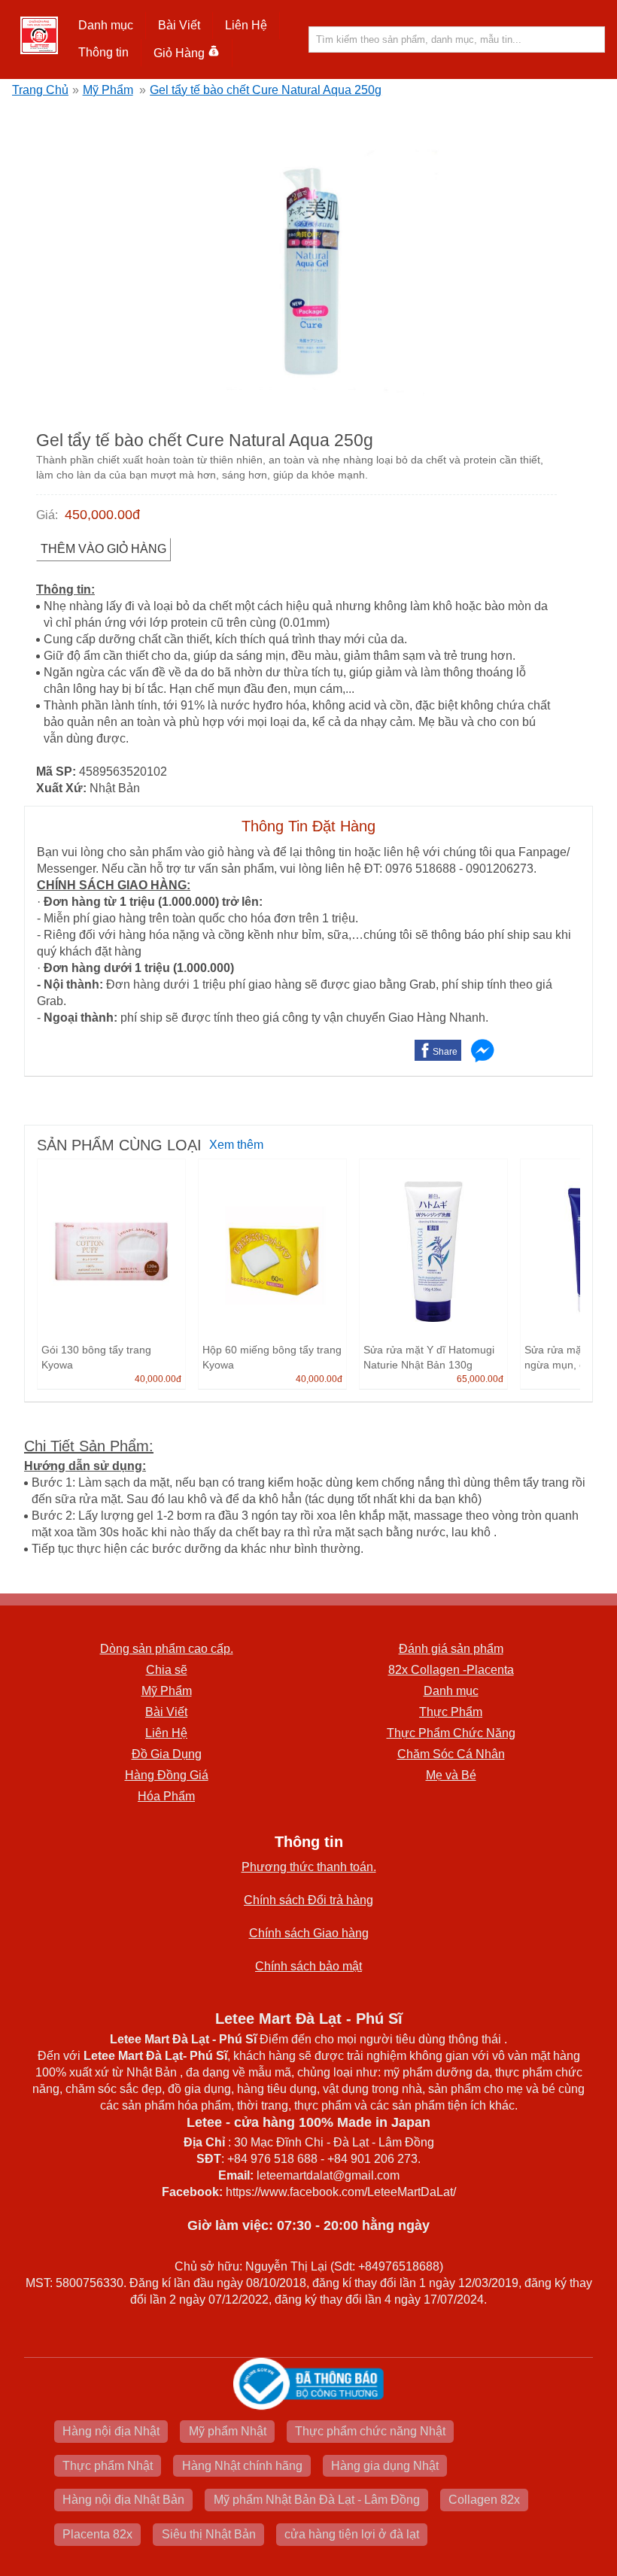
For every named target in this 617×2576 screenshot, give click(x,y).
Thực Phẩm (451, 1712)
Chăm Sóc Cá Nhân (451, 1754)
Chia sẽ (167, 1670)
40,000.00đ (158, 1379)
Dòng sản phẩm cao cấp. (167, 1649)
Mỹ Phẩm (108, 90)
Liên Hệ (246, 25)
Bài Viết (166, 1712)
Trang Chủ (40, 90)
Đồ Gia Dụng (167, 1754)
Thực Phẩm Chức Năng (451, 1733)
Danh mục (451, 1691)
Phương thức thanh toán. (309, 1867)
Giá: (47, 515)
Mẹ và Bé (451, 1775)
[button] (106, 26)
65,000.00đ (480, 1379)
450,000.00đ (102, 515)
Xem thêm (236, 1145)
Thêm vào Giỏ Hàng (103, 549)
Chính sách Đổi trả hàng (308, 1900)
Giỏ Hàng (179, 53)
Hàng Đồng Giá (167, 1775)
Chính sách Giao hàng (309, 1933)
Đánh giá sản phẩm (451, 1649)
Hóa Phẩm (166, 1796)
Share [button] (445, 1052)
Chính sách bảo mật (308, 1966)
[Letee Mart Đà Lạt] (39, 35)
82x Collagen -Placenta (451, 1670)
